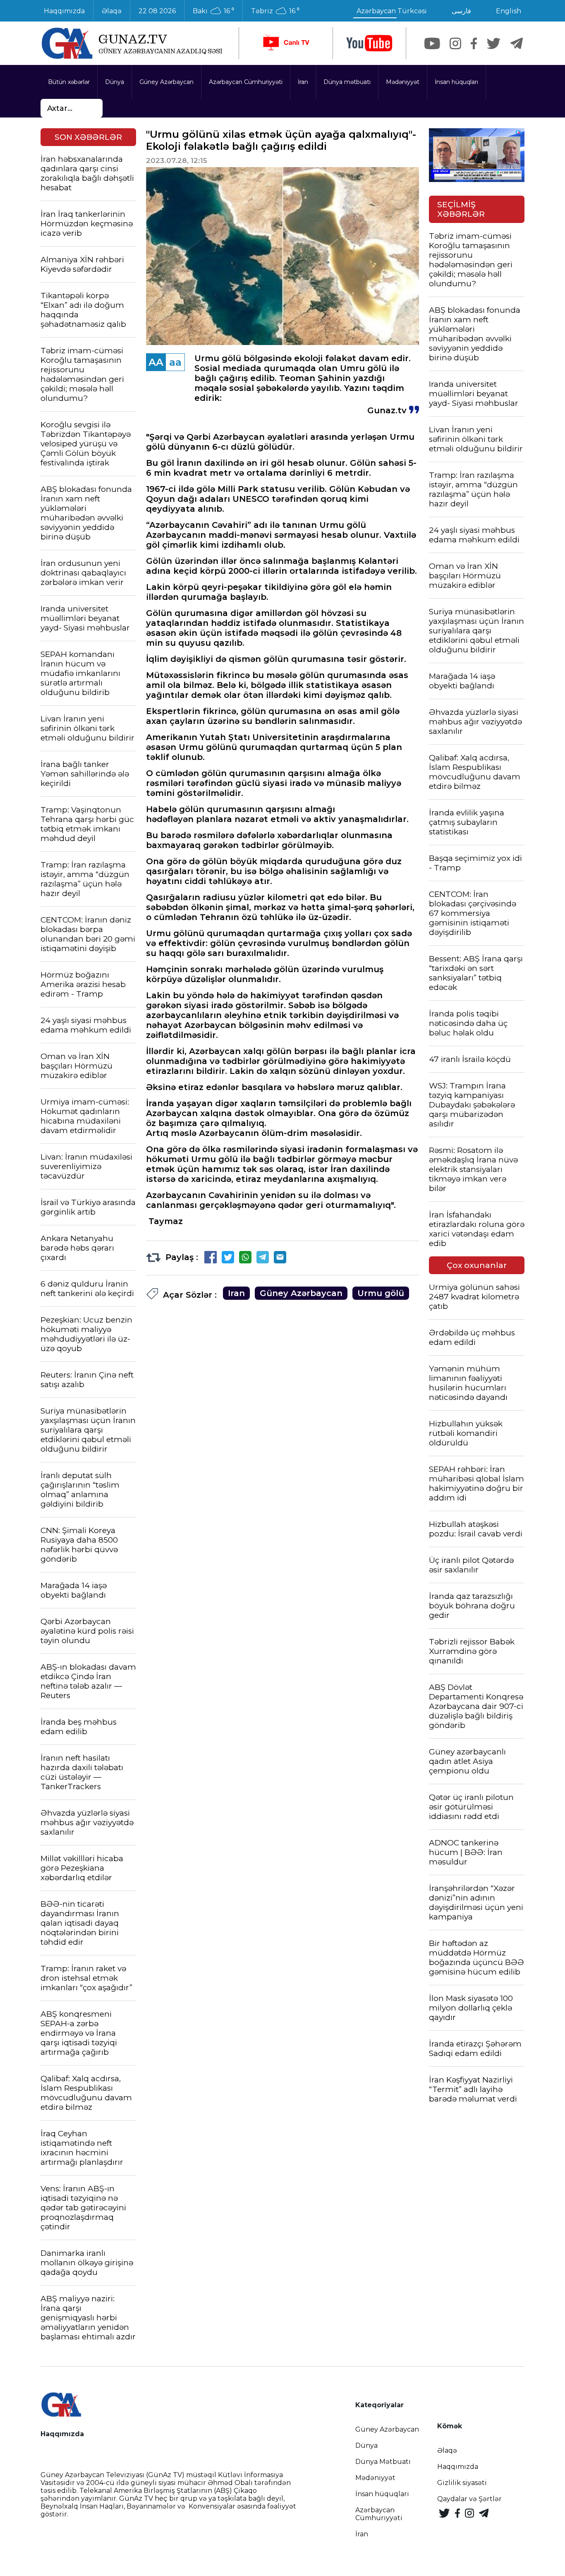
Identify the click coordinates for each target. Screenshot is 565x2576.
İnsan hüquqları (456, 82)
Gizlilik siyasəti (462, 2483)
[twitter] (494, 43)
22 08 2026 (157, 11)
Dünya (115, 82)
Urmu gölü (381, 1293)
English (509, 11)
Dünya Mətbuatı (383, 2462)
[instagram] (455, 43)
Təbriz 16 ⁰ (275, 11)
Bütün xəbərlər (69, 82)
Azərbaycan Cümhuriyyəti (246, 82)
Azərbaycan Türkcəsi (392, 11)
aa (175, 362)
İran (303, 82)
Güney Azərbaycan (166, 82)
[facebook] (474, 43)
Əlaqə (112, 11)
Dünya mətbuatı (347, 82)
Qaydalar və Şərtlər (469, 2499)
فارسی (461, 11)
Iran (236, 1293)
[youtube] (369, 43)
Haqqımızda (64, 11)
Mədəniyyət (403, 82)
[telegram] (517, 43)
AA (156, 362)
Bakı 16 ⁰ (213, 11)
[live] (286, 43)
